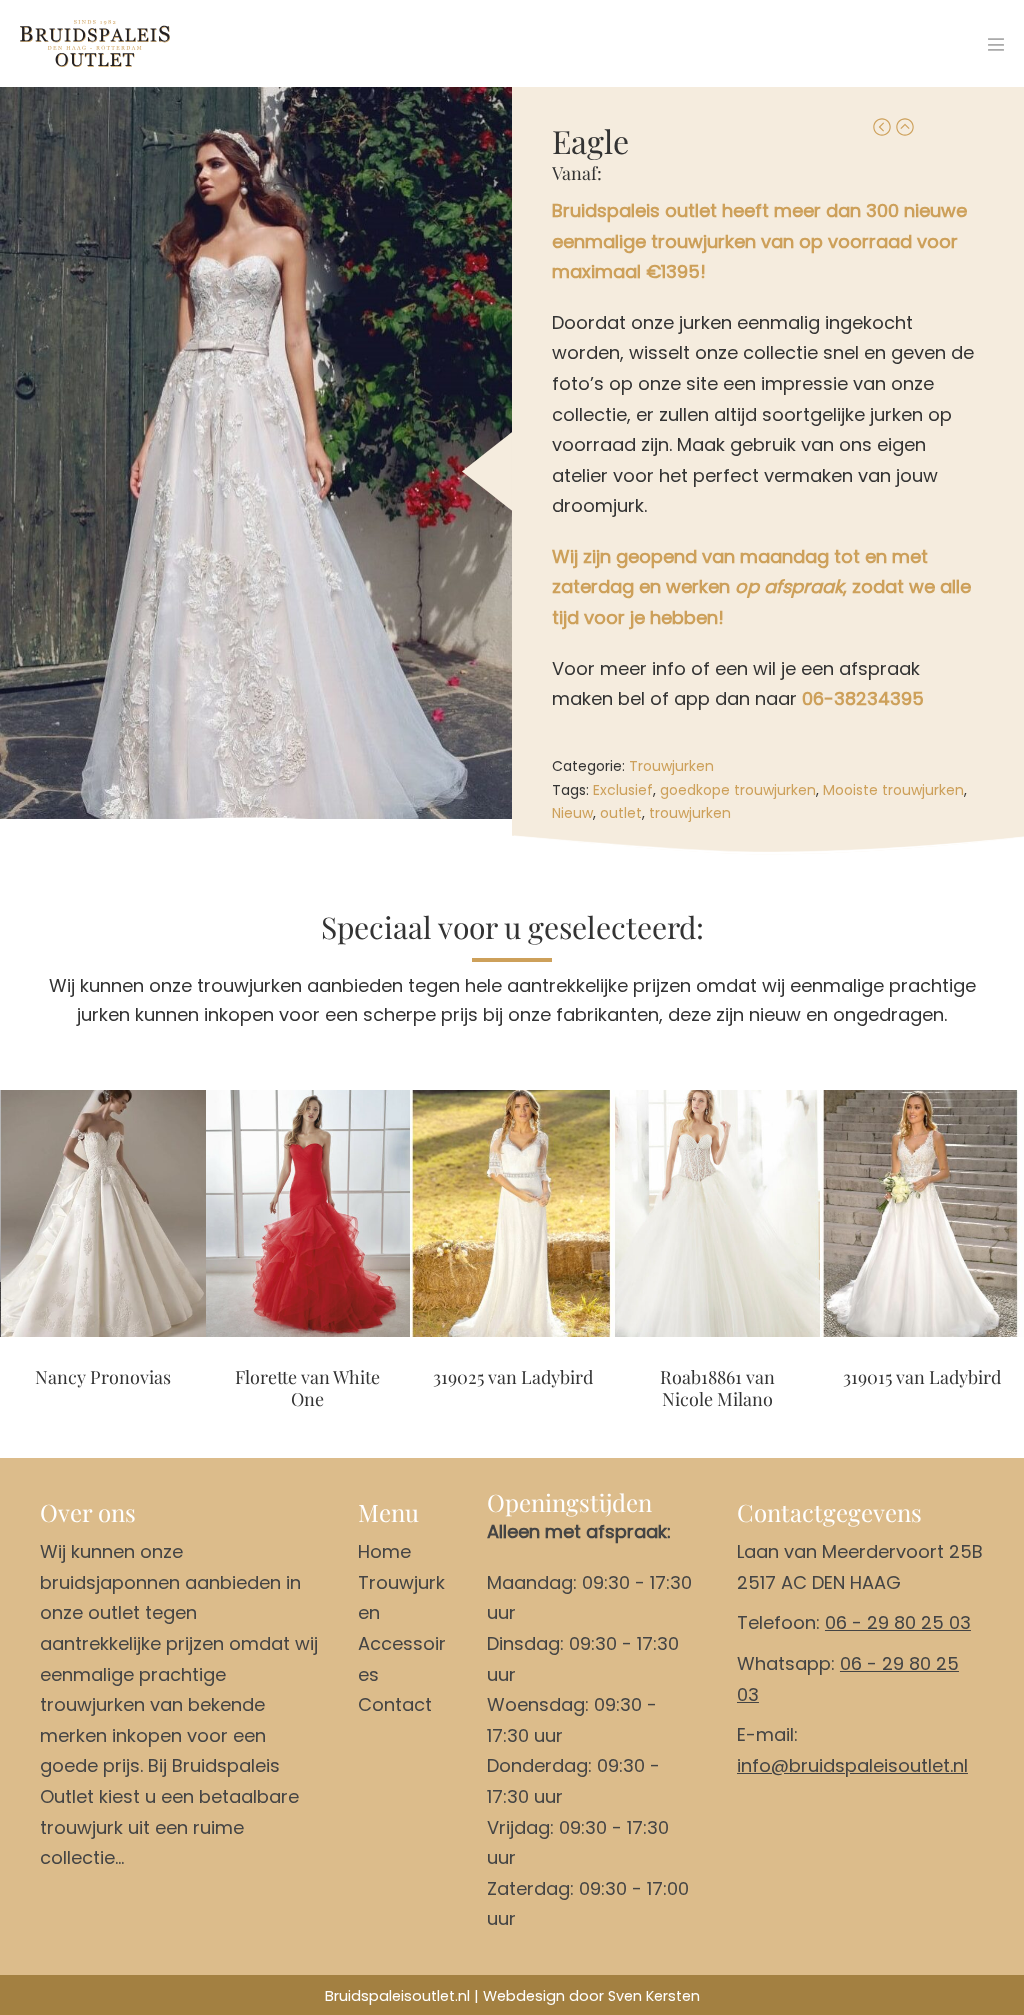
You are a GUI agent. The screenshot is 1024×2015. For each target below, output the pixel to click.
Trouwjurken (671, 766)
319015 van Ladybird (922, 1378)
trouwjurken (690, 813)
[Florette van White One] (308, 1213)
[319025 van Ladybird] (512, 1213)
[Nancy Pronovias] (103, 1213)
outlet (621, 813)
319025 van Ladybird (513, 1378)
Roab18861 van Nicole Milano (717, 1388)
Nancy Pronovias (103, 1378)
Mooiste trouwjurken (893, 790)
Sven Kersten (654, 1996)
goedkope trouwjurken (738, 790)
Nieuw (572, 813)
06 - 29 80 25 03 (898, 1622)
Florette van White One (307, 1388)
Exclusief (623, 790)
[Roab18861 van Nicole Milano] (717, 1213)
